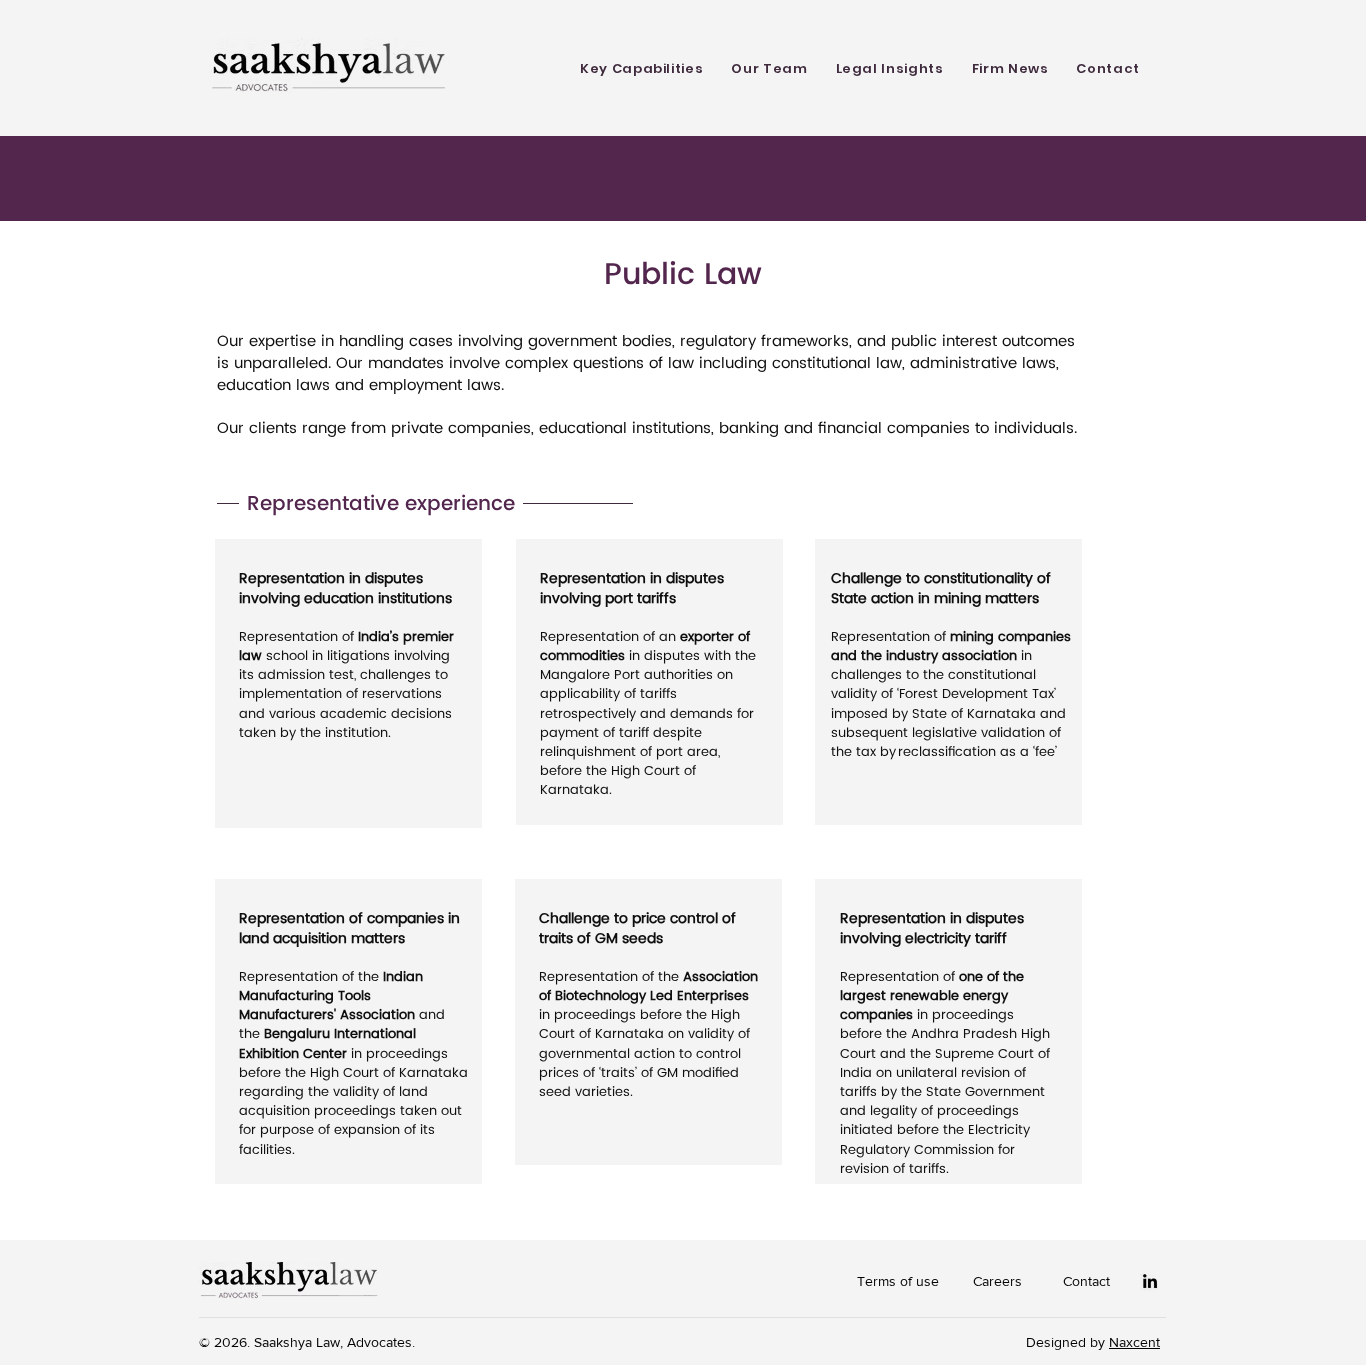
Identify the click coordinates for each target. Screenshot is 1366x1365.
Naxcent (1134, 1342)
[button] (641, 69)
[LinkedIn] (1150, 1281)
